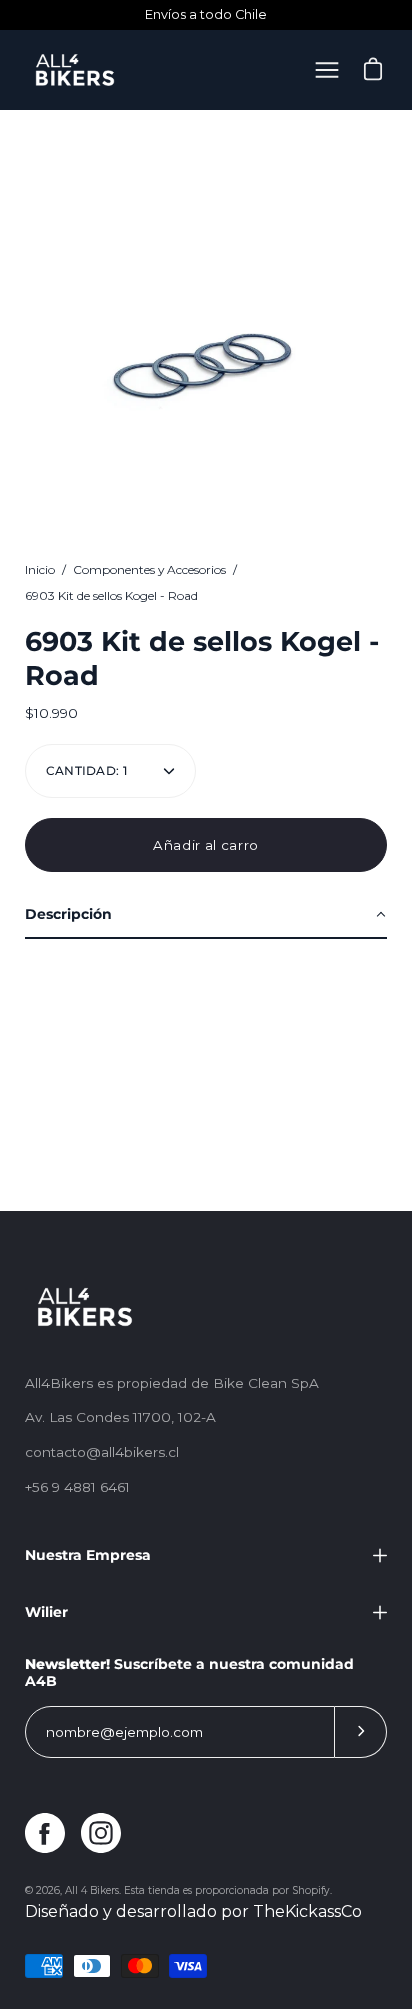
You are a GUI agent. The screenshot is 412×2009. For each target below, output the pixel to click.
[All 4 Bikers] (75, 70)
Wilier (46, 1612)
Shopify (311, 1890)
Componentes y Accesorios (149, 569)
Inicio (40, 569)
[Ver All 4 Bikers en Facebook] (45, 1833)
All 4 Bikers (92, 1890)
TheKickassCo (307, 1911)
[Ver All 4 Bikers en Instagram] (101, 1833)
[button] (206, 915)
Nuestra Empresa (88, 1555)
